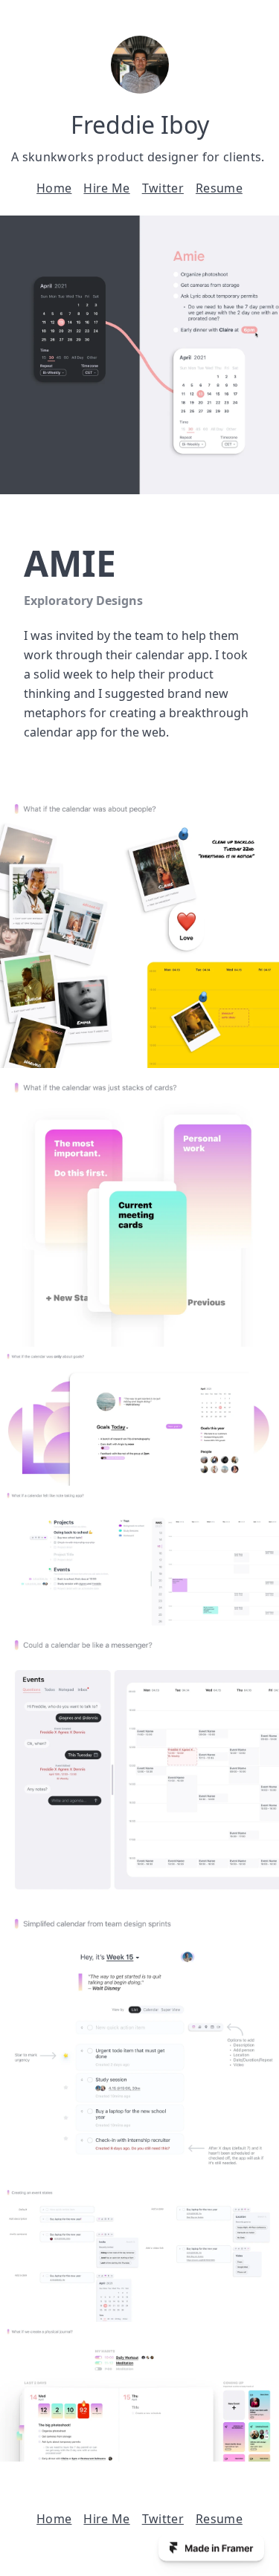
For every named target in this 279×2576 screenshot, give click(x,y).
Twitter (163, 188)
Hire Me (106, 188)
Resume (219, 188)
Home (54, 188)
